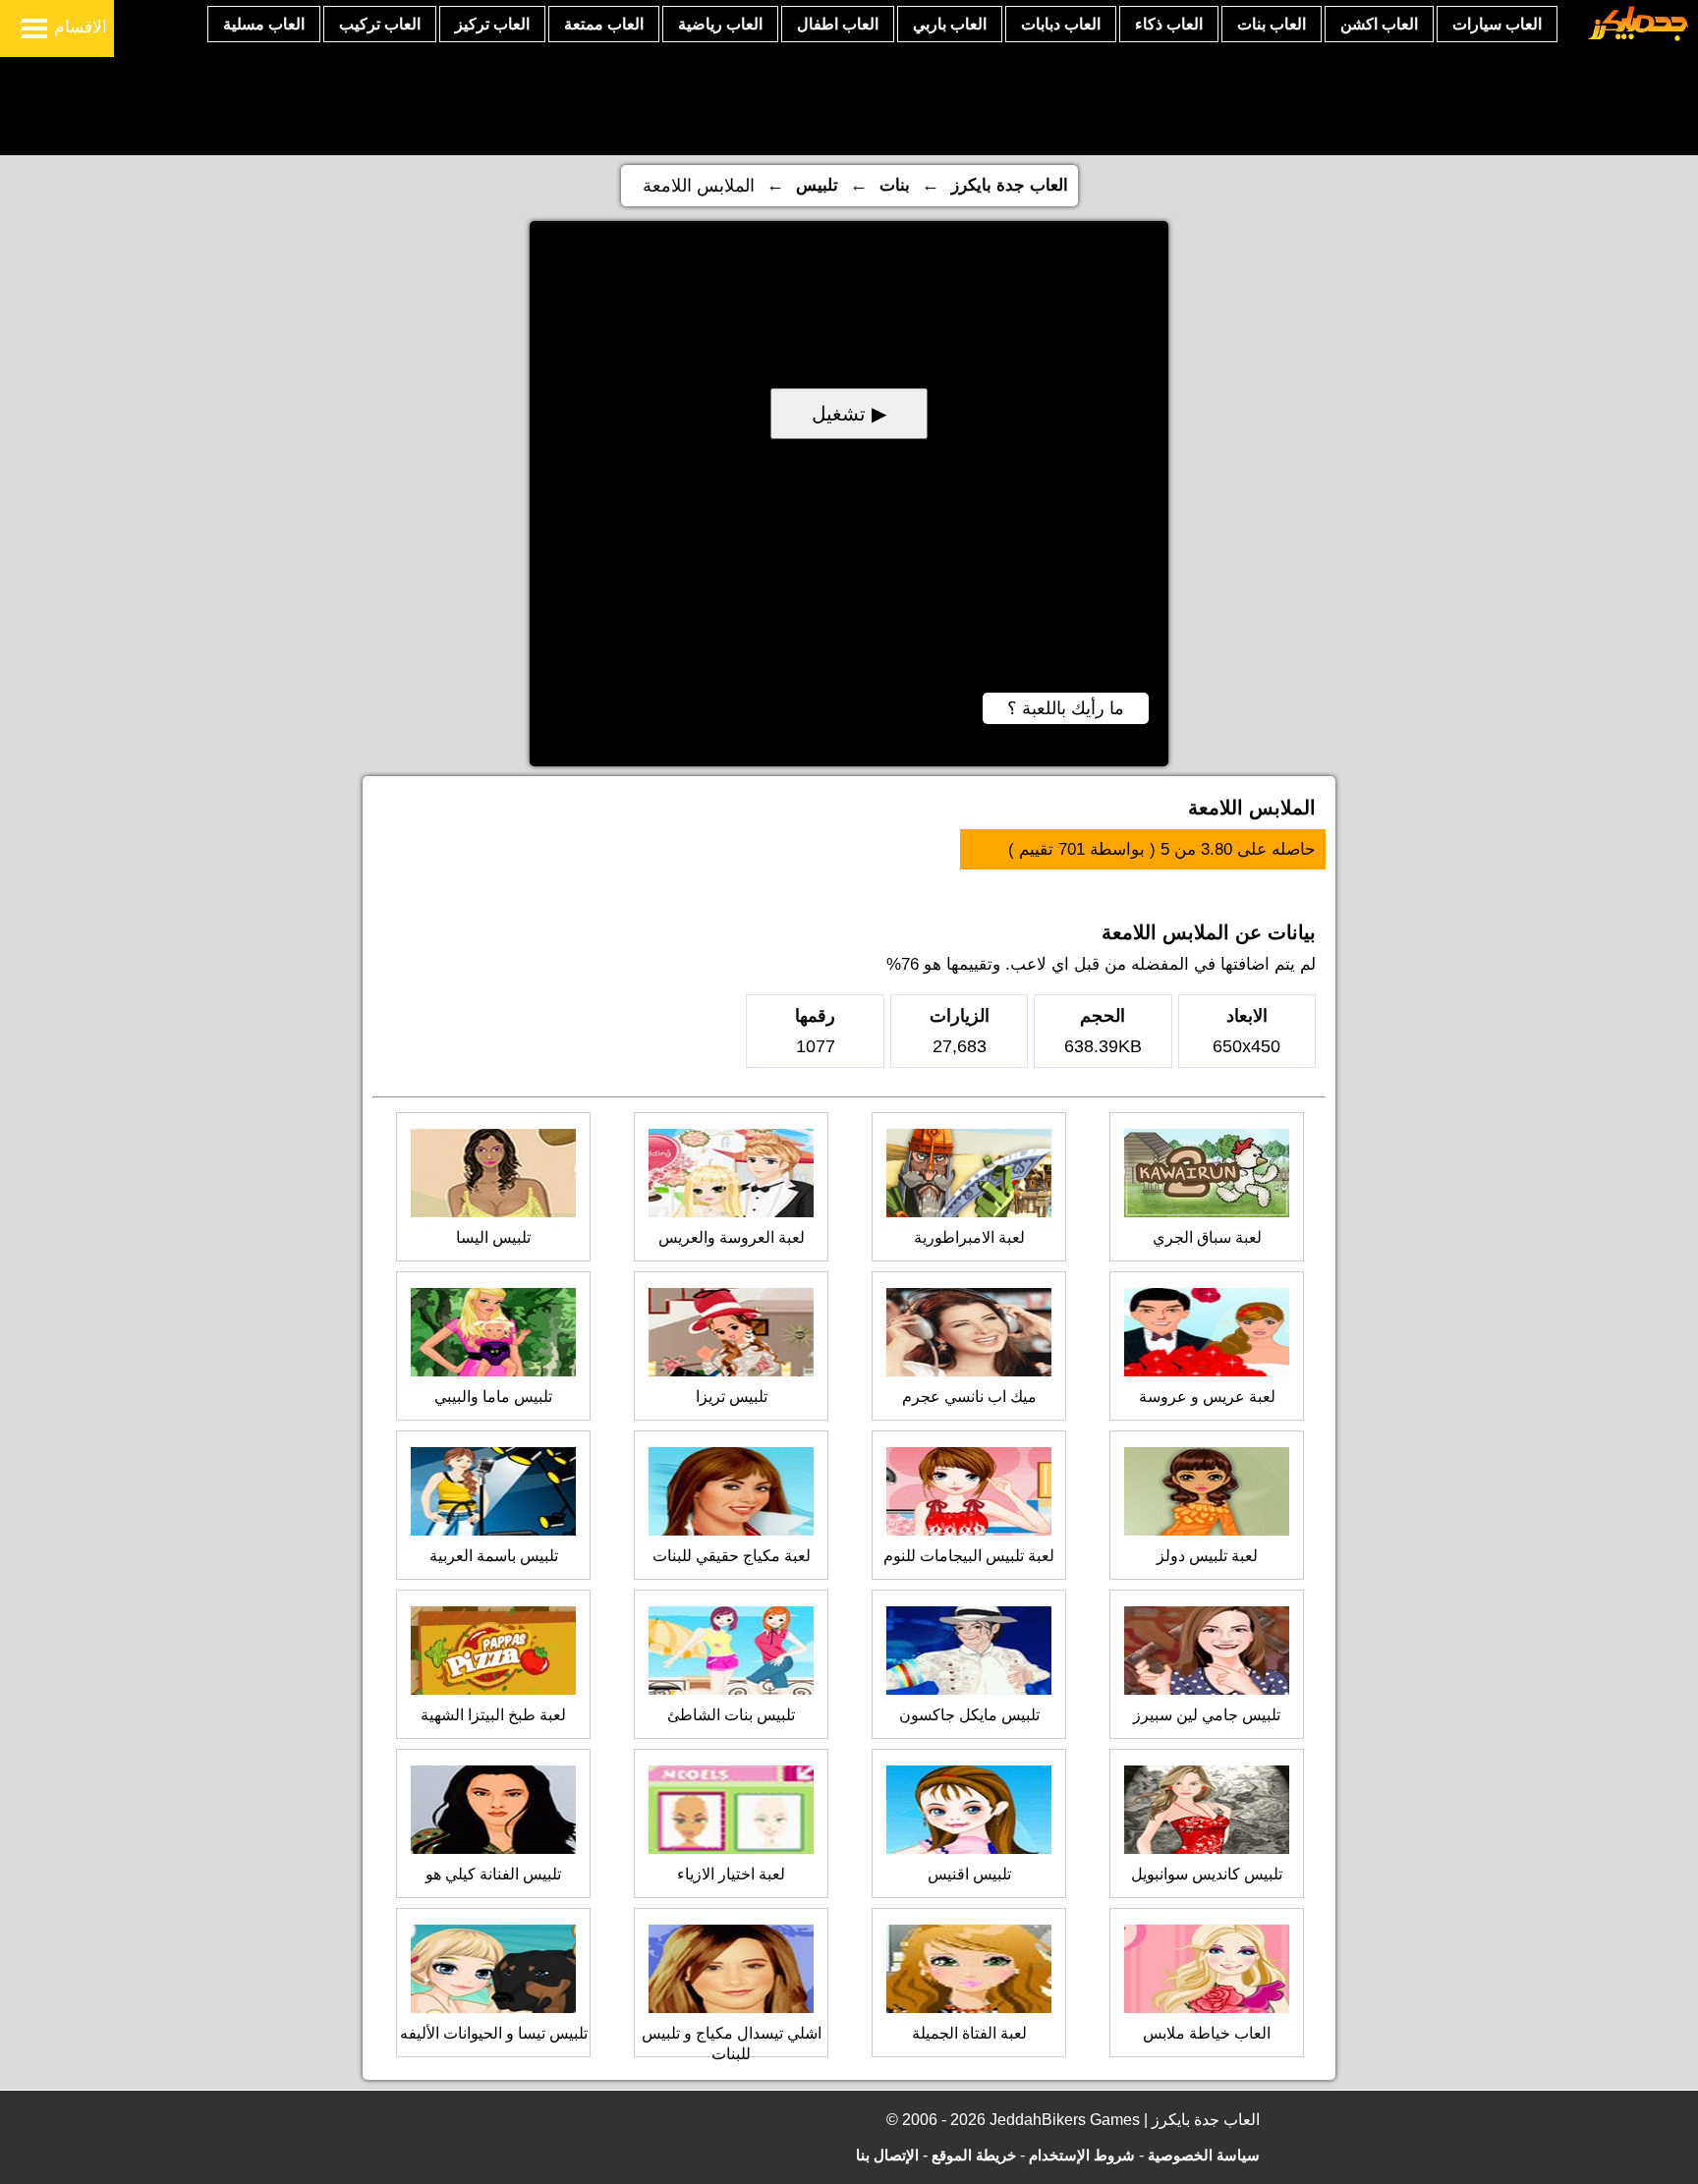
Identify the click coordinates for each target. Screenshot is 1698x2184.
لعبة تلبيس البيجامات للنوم (969, 1556)
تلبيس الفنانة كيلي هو (493, 1874)
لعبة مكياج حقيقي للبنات (732, 1556)
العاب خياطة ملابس (1207, 2033)
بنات (895, 185)
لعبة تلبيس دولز (1207, 1556)
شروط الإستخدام (1082, 2155)
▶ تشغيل (849, 414)
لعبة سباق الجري (1207, 1237)
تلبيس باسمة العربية (494, 1556)
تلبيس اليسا (493, 1237)
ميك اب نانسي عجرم (969, 1397)
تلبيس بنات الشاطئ (731, 1715)
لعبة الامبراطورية (969, 1237)
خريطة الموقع (974, 2155)
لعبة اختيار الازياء (731, 1874)
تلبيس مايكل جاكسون (969, 1715)
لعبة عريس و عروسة (1207, 1397)
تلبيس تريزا (732, 1397)
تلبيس (817, 185)
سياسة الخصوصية (1204, 2155)
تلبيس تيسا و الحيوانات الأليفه (494, 2033)
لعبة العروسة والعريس (732, 1237)
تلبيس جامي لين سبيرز (1207, 1715)
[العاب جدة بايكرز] (1639, 38)
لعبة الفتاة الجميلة (969, 2033)
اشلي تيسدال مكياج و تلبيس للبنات (732, 2044)
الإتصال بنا (887, 2155)
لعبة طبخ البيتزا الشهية (493, 1715)
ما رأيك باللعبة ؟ (1066, 708)
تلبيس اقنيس (969, 1874)
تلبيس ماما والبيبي (493, 1397)
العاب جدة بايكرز (1010, 185)
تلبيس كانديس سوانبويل (1207, 1874)
